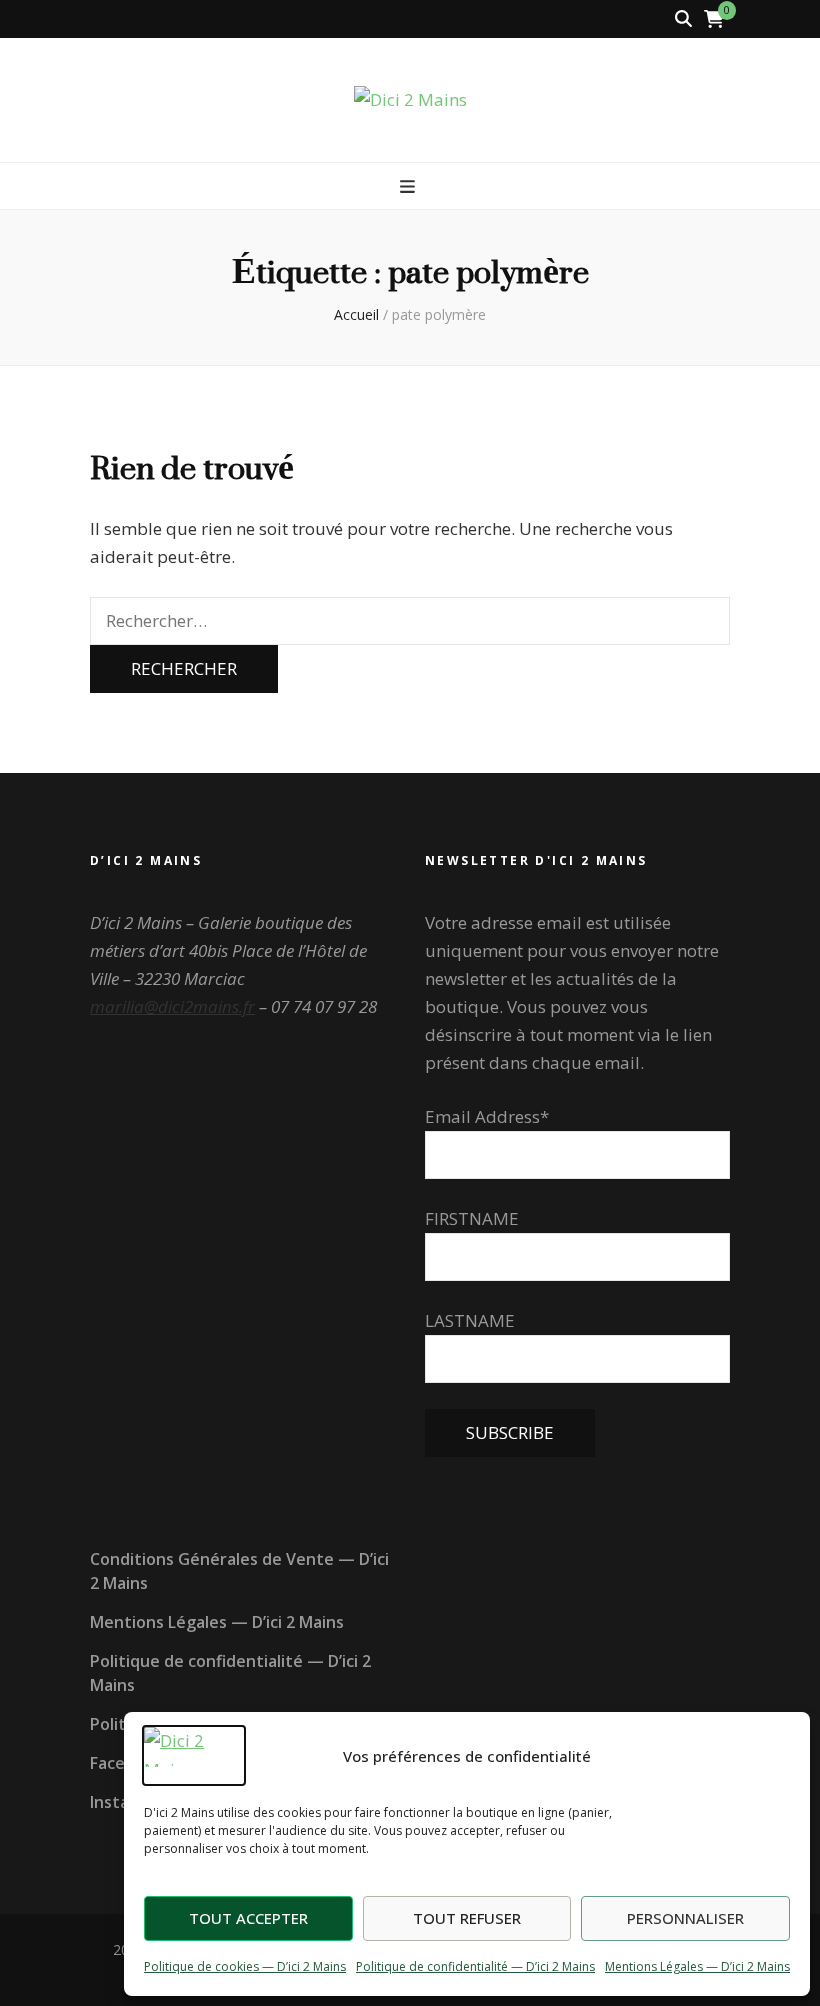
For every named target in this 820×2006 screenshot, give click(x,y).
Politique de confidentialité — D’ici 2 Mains (475, 1966)
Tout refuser (467, 1918)
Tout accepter (248, 1918)
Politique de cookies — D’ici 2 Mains (245, 1966)
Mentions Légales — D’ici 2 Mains (697, 1966)
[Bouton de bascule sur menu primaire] (410, 187)
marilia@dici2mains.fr (172, 1006)
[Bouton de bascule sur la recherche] (683, 19)
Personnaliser (685, 1918)
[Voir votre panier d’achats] (714, 19)
